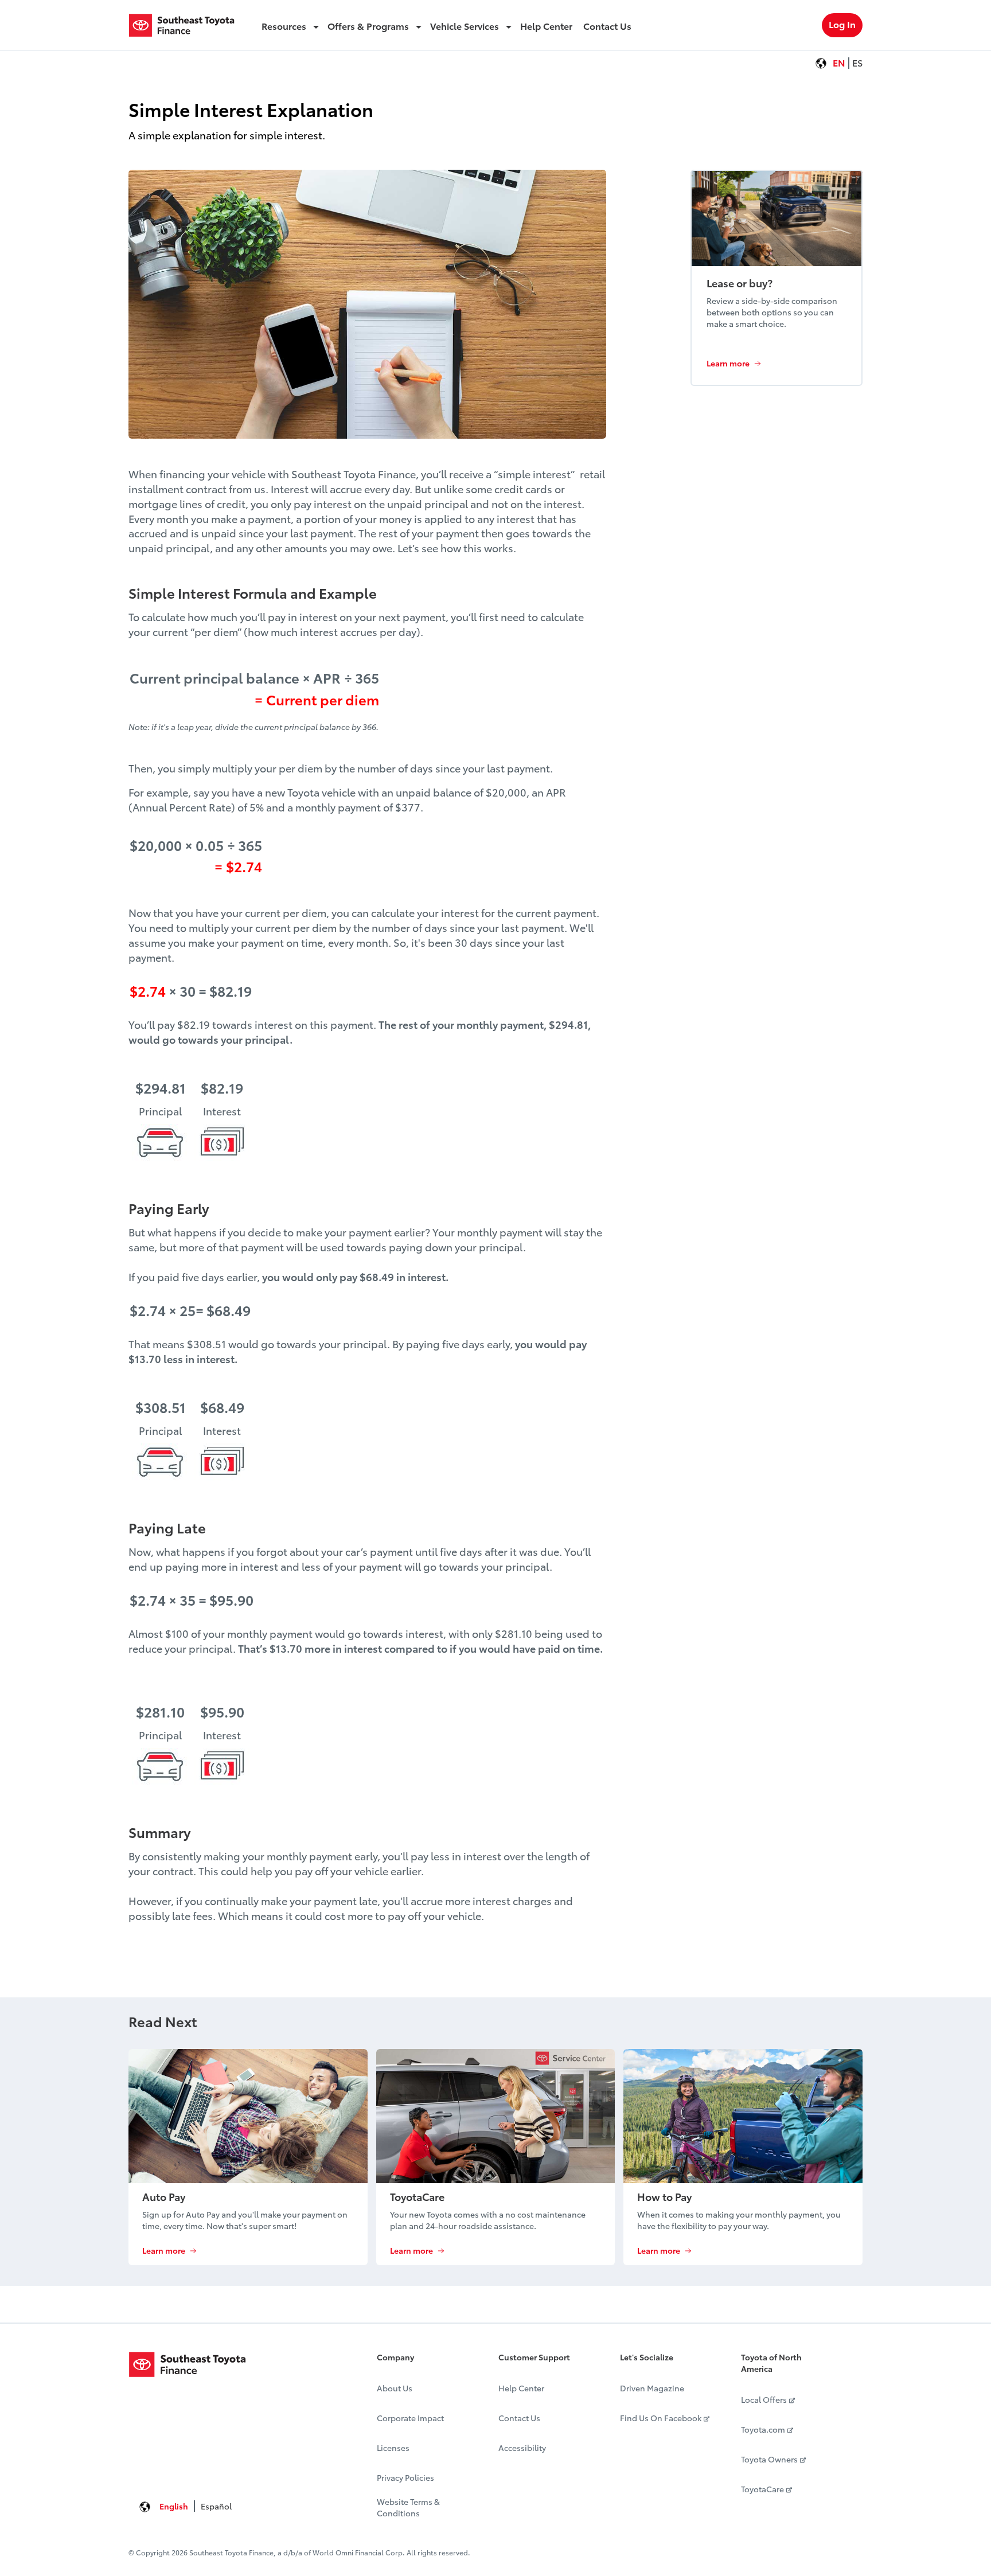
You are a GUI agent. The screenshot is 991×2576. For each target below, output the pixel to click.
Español (216, 2506)
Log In (842, 24)
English (174, 2506)
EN (839, 62)
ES (857, 62)
